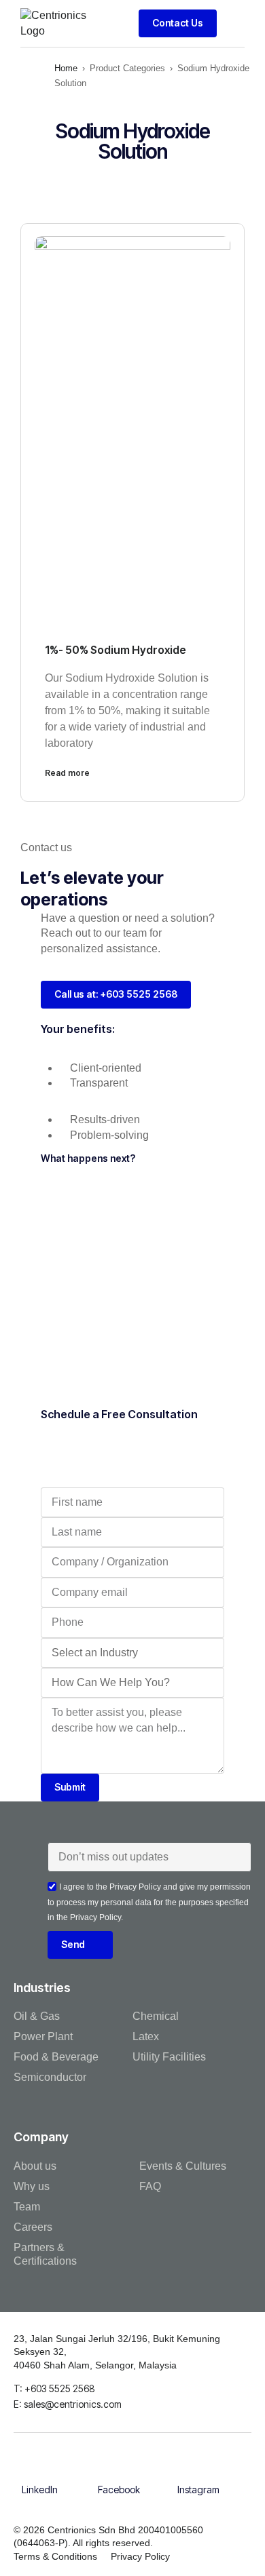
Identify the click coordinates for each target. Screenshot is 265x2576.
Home (66, 68)
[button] (234, 23)
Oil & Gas (37, 2016)
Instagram (198, 2490)
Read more (67, 773)
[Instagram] (198, 2472)
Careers (33, 2227)
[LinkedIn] (39, 2472)
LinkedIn (40, 2490)
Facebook (119, 2490)
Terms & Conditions (55, 2556)
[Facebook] (119, 2472)
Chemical (156, 2016)
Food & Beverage (56, 2057)
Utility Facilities (169, 2057)
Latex (146, 2036)
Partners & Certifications (45, 2254)
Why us (32, 2186)
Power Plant (43, 2036)
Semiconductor (50, 2077)
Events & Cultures (183, 2166)
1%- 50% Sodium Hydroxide (116, 650)
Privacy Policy (140, 2556)
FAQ (150, 2186)
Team (27, 2207)
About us (35, 2166)
